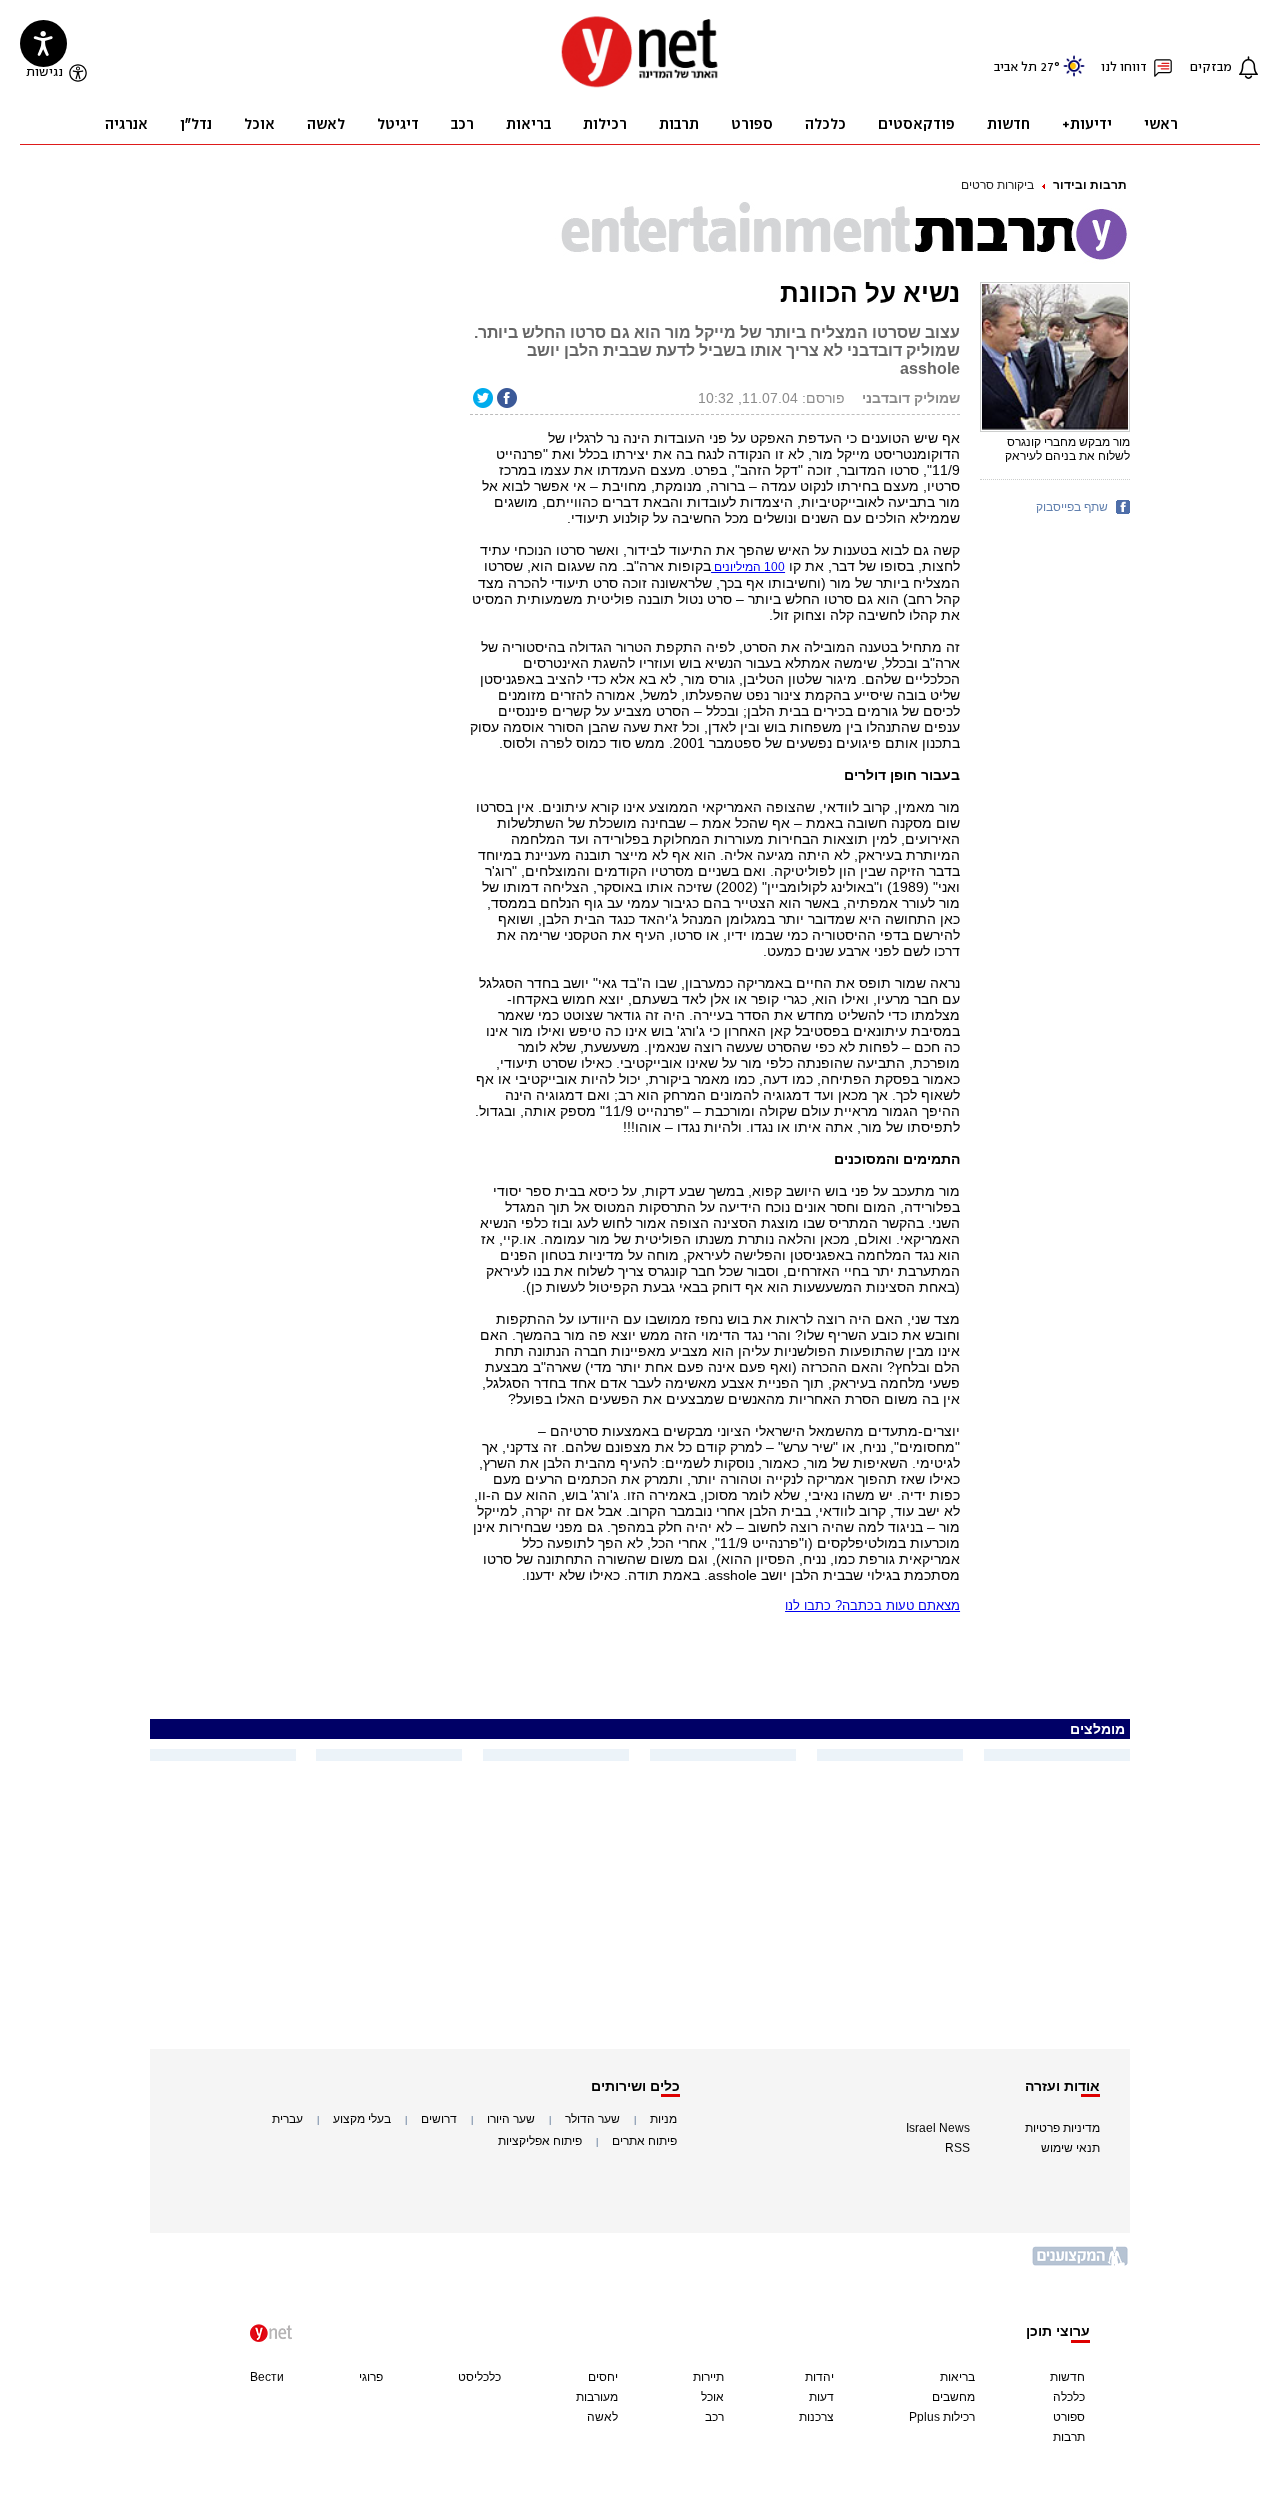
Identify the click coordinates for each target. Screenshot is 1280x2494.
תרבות (1069, 2437)
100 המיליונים (748, 567)
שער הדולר (592, 2119)
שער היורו (511, 2119)
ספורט (1069, 2417)
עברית (287, 2119)
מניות (663, 2119)
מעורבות (597, 2397)
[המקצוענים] (1081, 2263)
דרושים (439, 2119)
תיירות (708, 2377)
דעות (821, 2397)
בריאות (957, 2377)
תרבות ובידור (1090, 185)
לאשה (602, 2417)
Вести (267, 2377)
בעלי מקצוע (362, 2119)
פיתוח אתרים (644, 2141)
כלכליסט (479, 2377)
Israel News (938, 2128)
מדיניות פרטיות (1062, 2128)
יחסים (603, 2377)
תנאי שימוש (1070, 2148)
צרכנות (816, 2417)
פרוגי (371, 2377)
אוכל (712, 2397)
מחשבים (953, 2397)
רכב (714, 2417)
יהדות (819, 2377)
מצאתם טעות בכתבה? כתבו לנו (872, 1605)
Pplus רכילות (942, 2417)
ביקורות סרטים (997, 185)
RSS (957, 2148)
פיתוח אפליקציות (540, 2141)
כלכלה (1069, 2397)
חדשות (1067, 2377)
